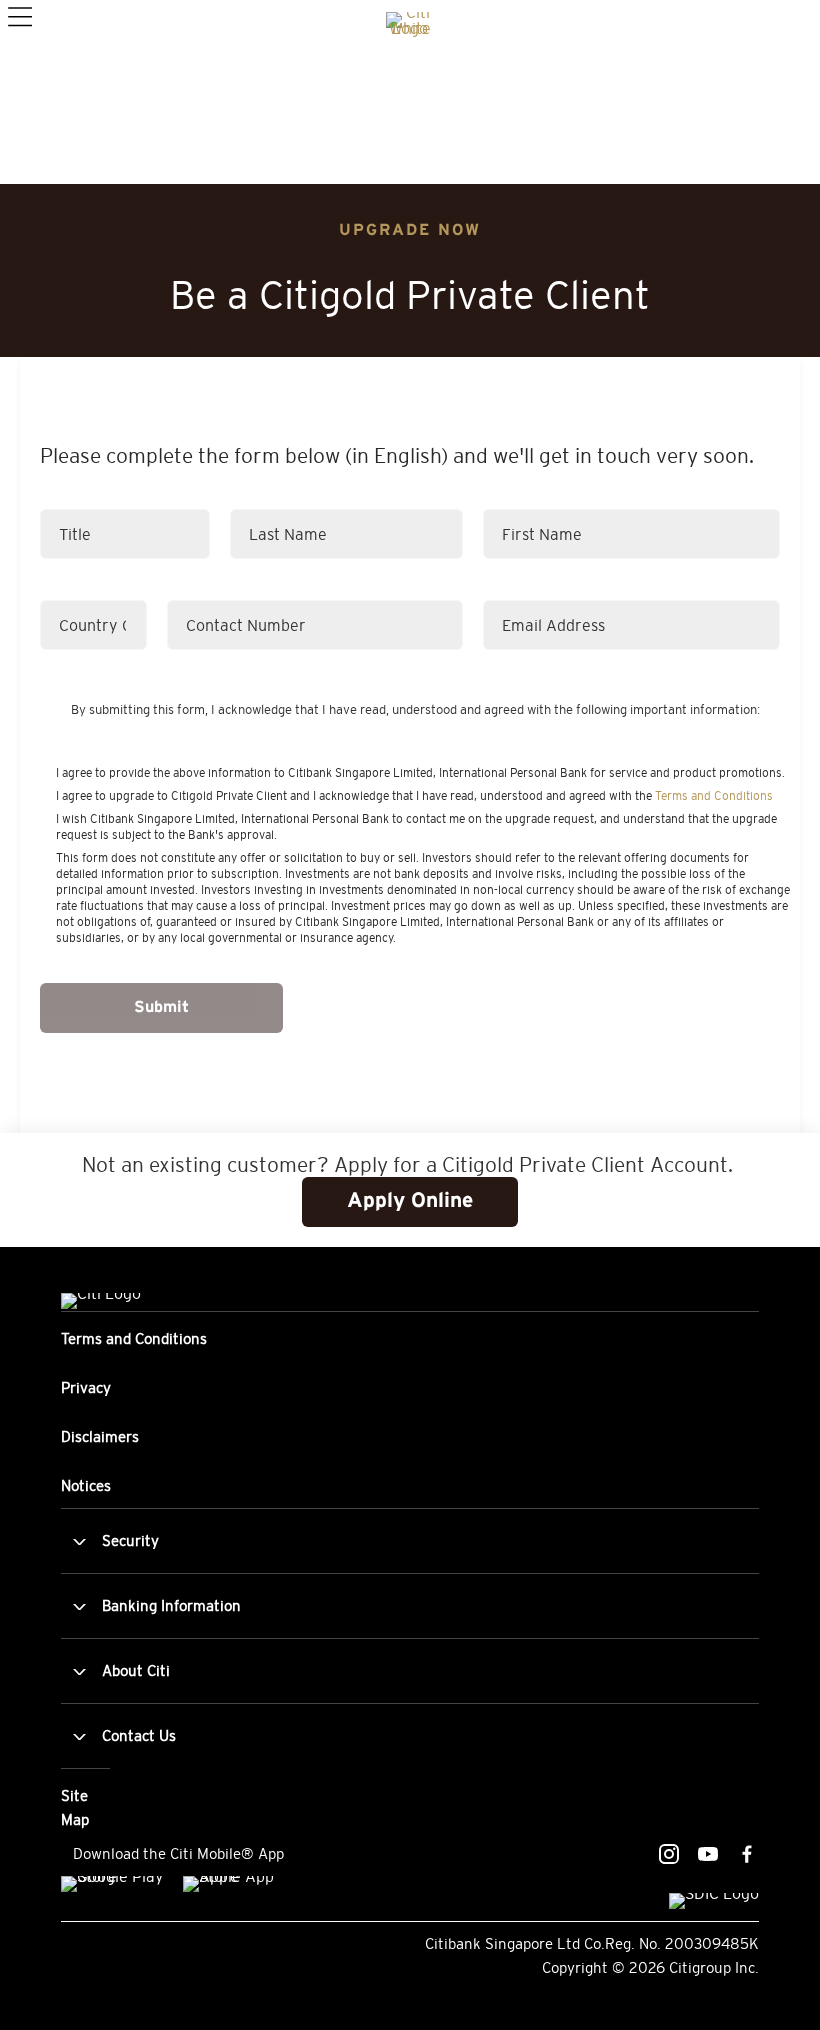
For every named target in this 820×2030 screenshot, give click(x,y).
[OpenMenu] (18, 15)
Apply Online (410, 1201)
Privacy (86, 1387)
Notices (86, 1485)
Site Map (75, 1807)
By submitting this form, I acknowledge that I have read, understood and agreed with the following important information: (415, 709)
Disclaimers (100, 1436)
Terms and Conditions (714, 796)
